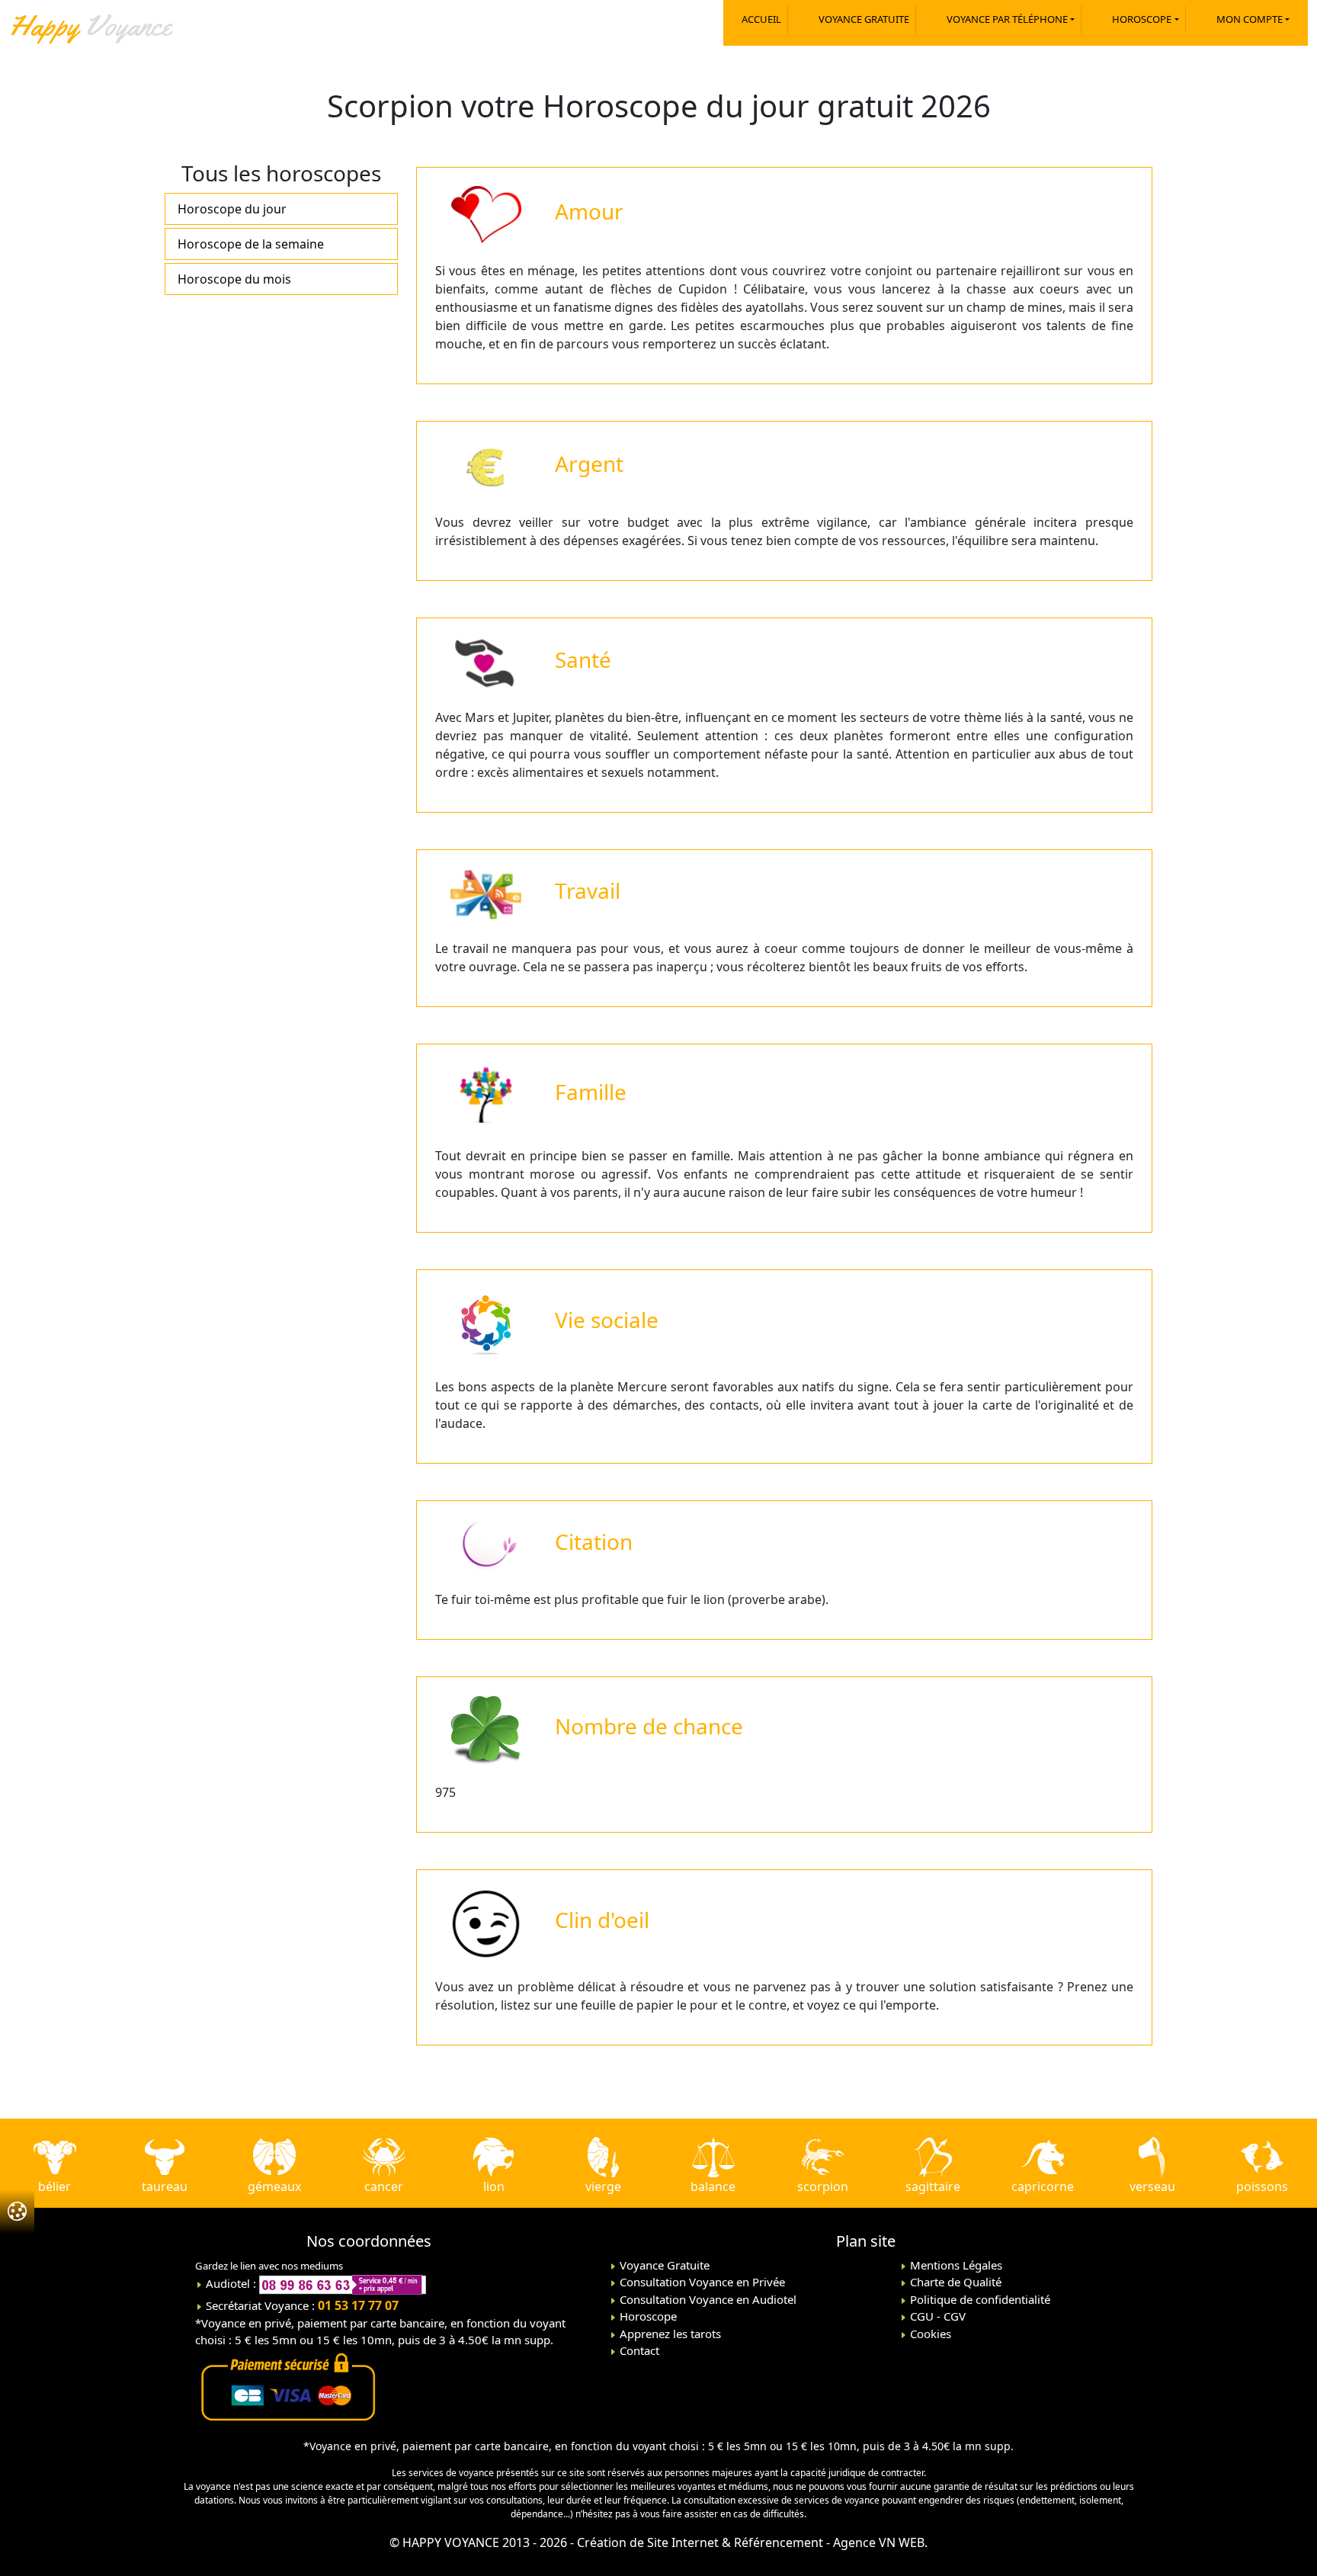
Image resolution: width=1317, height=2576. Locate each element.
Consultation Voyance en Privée (701, 2282)
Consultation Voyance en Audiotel (707, 2299)
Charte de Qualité (954, 2282)
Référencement (779, 2542)
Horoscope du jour (232, 209)
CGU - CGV (936, 2316)
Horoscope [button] (1142, 19)
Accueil (761, 19)
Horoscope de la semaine (251, 244)
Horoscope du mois (234, 279)
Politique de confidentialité (979, 2299)
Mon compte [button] (1250, 19)
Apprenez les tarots (669, 2334)
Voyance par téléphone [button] (1007, 19)
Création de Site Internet (648, 2542)
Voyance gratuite (864, 19)
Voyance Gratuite (663, 2265)
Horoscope (647, 2316)
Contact (638, 2350)
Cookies (929, 2334)
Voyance (90, 25)
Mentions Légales (955, 2265)
